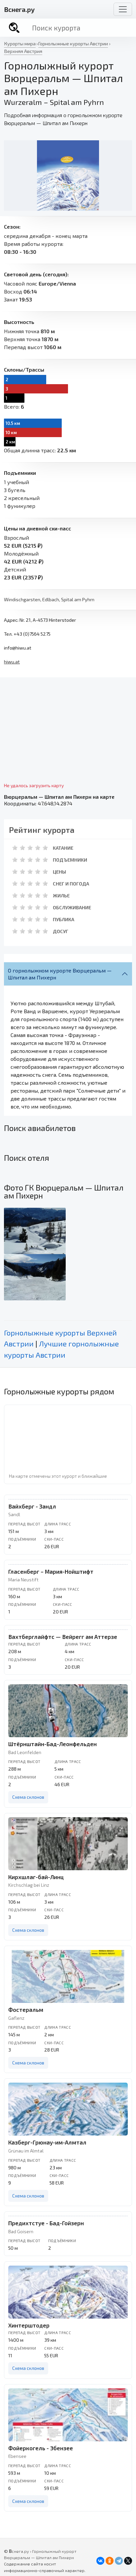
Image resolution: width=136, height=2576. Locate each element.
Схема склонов (28, 1797)
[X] (128, 2561)
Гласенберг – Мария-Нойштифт (51, 1571)
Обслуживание (72, 907)
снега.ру (19, 9)
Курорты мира (20, 43)
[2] (22, 848)
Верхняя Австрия (23, 51)
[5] (45, 848)
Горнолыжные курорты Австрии (73, 43)
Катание (63, 848)
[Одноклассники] (110, 2561)
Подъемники (70, 860)
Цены (59, 872)
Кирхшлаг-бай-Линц (36, 1877)
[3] (30, 848)
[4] (38, 848)
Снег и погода (71, 884)
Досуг (61, 931)
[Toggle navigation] (123, 9)
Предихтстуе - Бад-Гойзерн (46, 2223)
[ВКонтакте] (100, 2561)
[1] (15, 848)
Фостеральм (26, 2010)
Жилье (61, 896)
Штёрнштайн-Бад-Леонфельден (52, 1744)
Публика (64, 919)
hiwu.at (12, 662)
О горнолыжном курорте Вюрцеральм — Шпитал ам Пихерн (60, 974)
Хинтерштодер (29, 2325)
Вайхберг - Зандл (32, 1506)
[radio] (15, 848)
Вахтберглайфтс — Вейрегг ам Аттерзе (63, 1637)
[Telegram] (119, 2561)
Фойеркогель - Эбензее (41, 2448)
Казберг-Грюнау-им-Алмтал (47, 2142)
